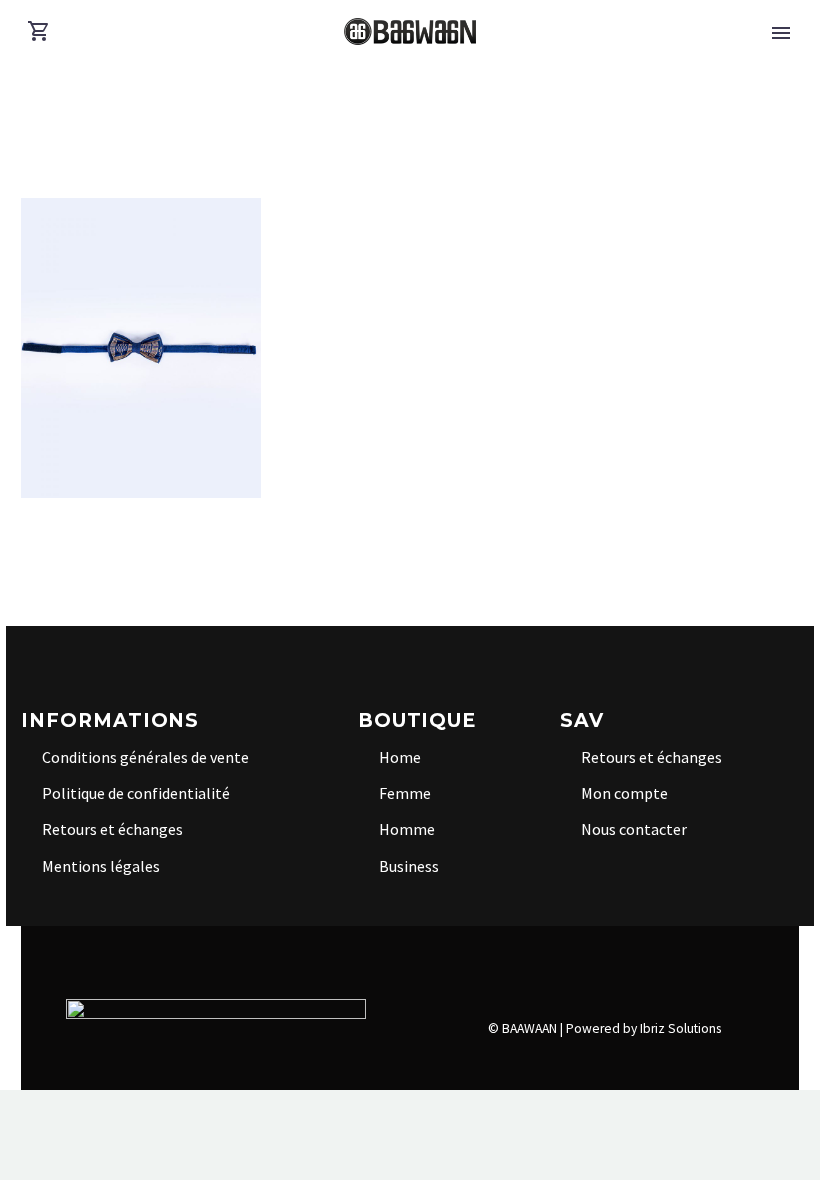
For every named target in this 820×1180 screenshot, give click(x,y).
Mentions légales (101, 866)
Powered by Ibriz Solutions (643, 1028)
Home (400, 757)
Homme (407, 829)
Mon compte (624, 793)
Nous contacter (634, 829)
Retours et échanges (112, 829)
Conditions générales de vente (145, 757)
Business (409, 866)
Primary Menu (781, 33)
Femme (405, 793)
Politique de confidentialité (136, 793)
